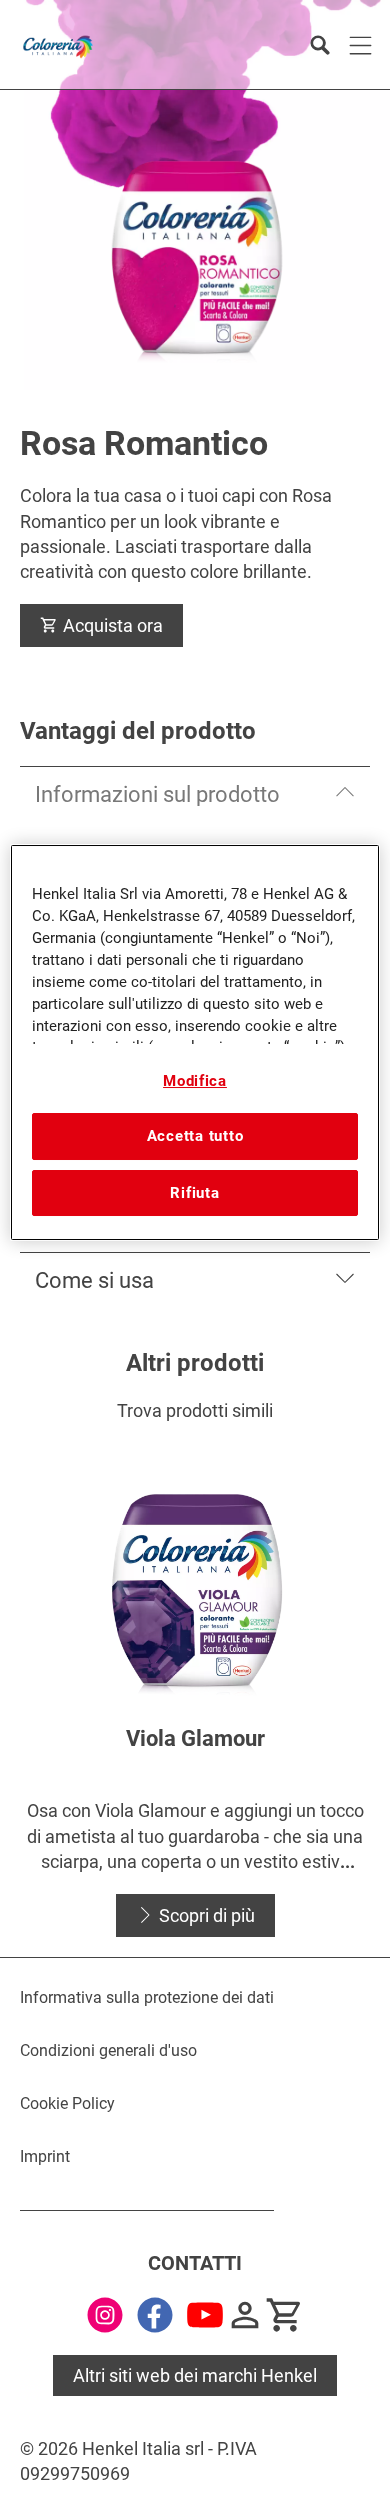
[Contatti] (245, 2315)
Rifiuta (194, 1193)
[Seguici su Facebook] (155, 2315)
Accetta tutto (195, 1136)
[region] (195, 1042)
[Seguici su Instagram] (105, 2315)
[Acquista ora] (285, 2315)
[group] (195, 1689)
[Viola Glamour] (195, 1689)
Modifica (195, 1081)
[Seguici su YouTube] (205, 2315)
